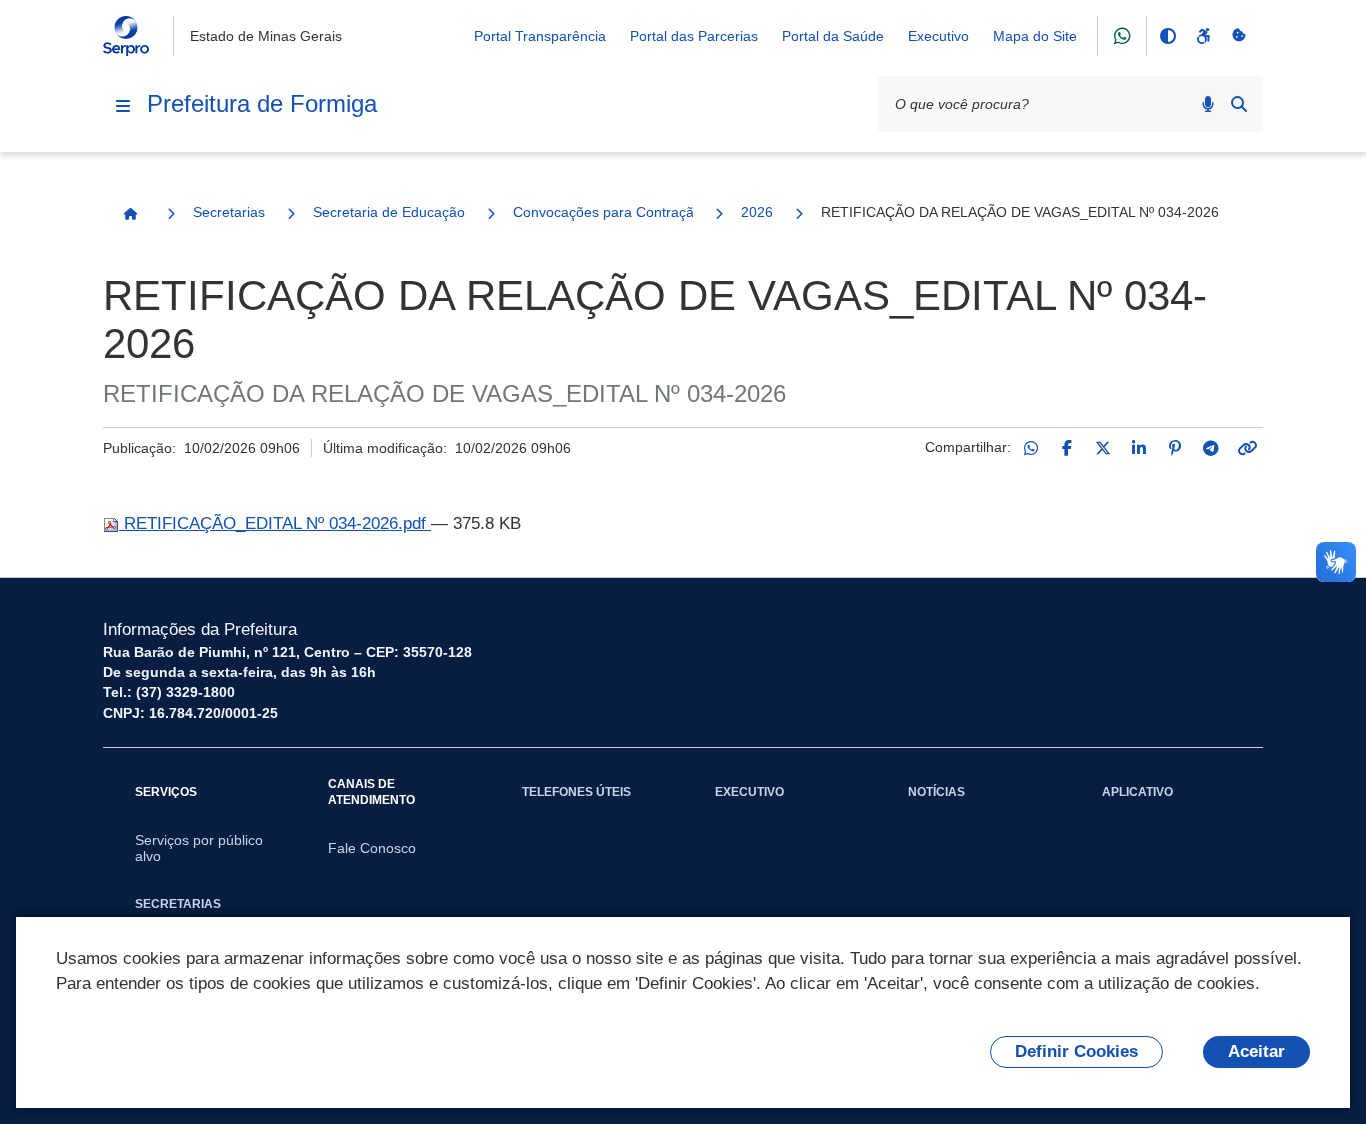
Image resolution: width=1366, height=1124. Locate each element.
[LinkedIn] (1139, 448)
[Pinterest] (1175, 448)
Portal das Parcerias (694, 36)
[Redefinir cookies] (1239, 36)
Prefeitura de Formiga (262, 103)
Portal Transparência (540, 36)
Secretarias (229, 212)
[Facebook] (1067, 448)
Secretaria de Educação (389, 212)
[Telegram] (1211, 448)
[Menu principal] (123, 106)
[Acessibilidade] (1203, 36)
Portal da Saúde (833, 36)
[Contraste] (1167, 36)
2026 (757, 212)
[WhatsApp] (1031, 448)
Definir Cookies (1076, 1051)
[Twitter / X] (1103, 448)
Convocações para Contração (603, 212)
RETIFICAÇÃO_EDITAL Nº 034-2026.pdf (275, 523)
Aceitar (1256, 1051)
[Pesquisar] (1239, 104)
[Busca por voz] (1208, 104)
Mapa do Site (1035, 36)
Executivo (938, 36)
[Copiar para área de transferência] (1247, 448)
